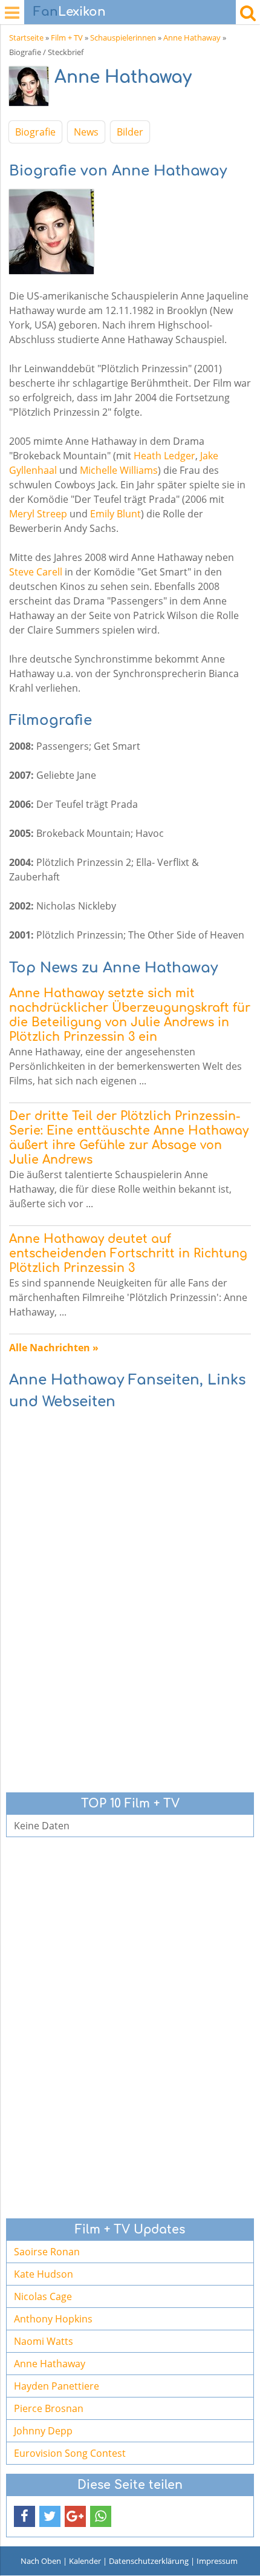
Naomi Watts (44, 2341)
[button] (24, 2516)
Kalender (85, 2561)
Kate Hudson (44, 2274)
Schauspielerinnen (123, 38)
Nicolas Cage (43, 2296)
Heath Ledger (164, 456)
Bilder (130, 132)
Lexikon (70, 12)
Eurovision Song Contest (70, 2453)
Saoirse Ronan (47, 2252)
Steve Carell (36, 572)
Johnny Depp (43, 2431)
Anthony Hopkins (53, 2319)
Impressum (217, 2561)
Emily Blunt (115, 514)
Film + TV (67, 38)
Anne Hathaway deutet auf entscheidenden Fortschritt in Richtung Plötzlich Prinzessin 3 (128, 1254)
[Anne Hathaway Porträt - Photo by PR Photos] (32, 89)
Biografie (35, 132)
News (86, 132)
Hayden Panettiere (57, 2386)
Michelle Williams (119, 470)
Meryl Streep (38, 514)
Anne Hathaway (192, 38)
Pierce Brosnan (49, 2408)
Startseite (26, 38)
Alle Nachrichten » (54, 1348)
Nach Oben (41, 2561)
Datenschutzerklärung (149, 2561)
